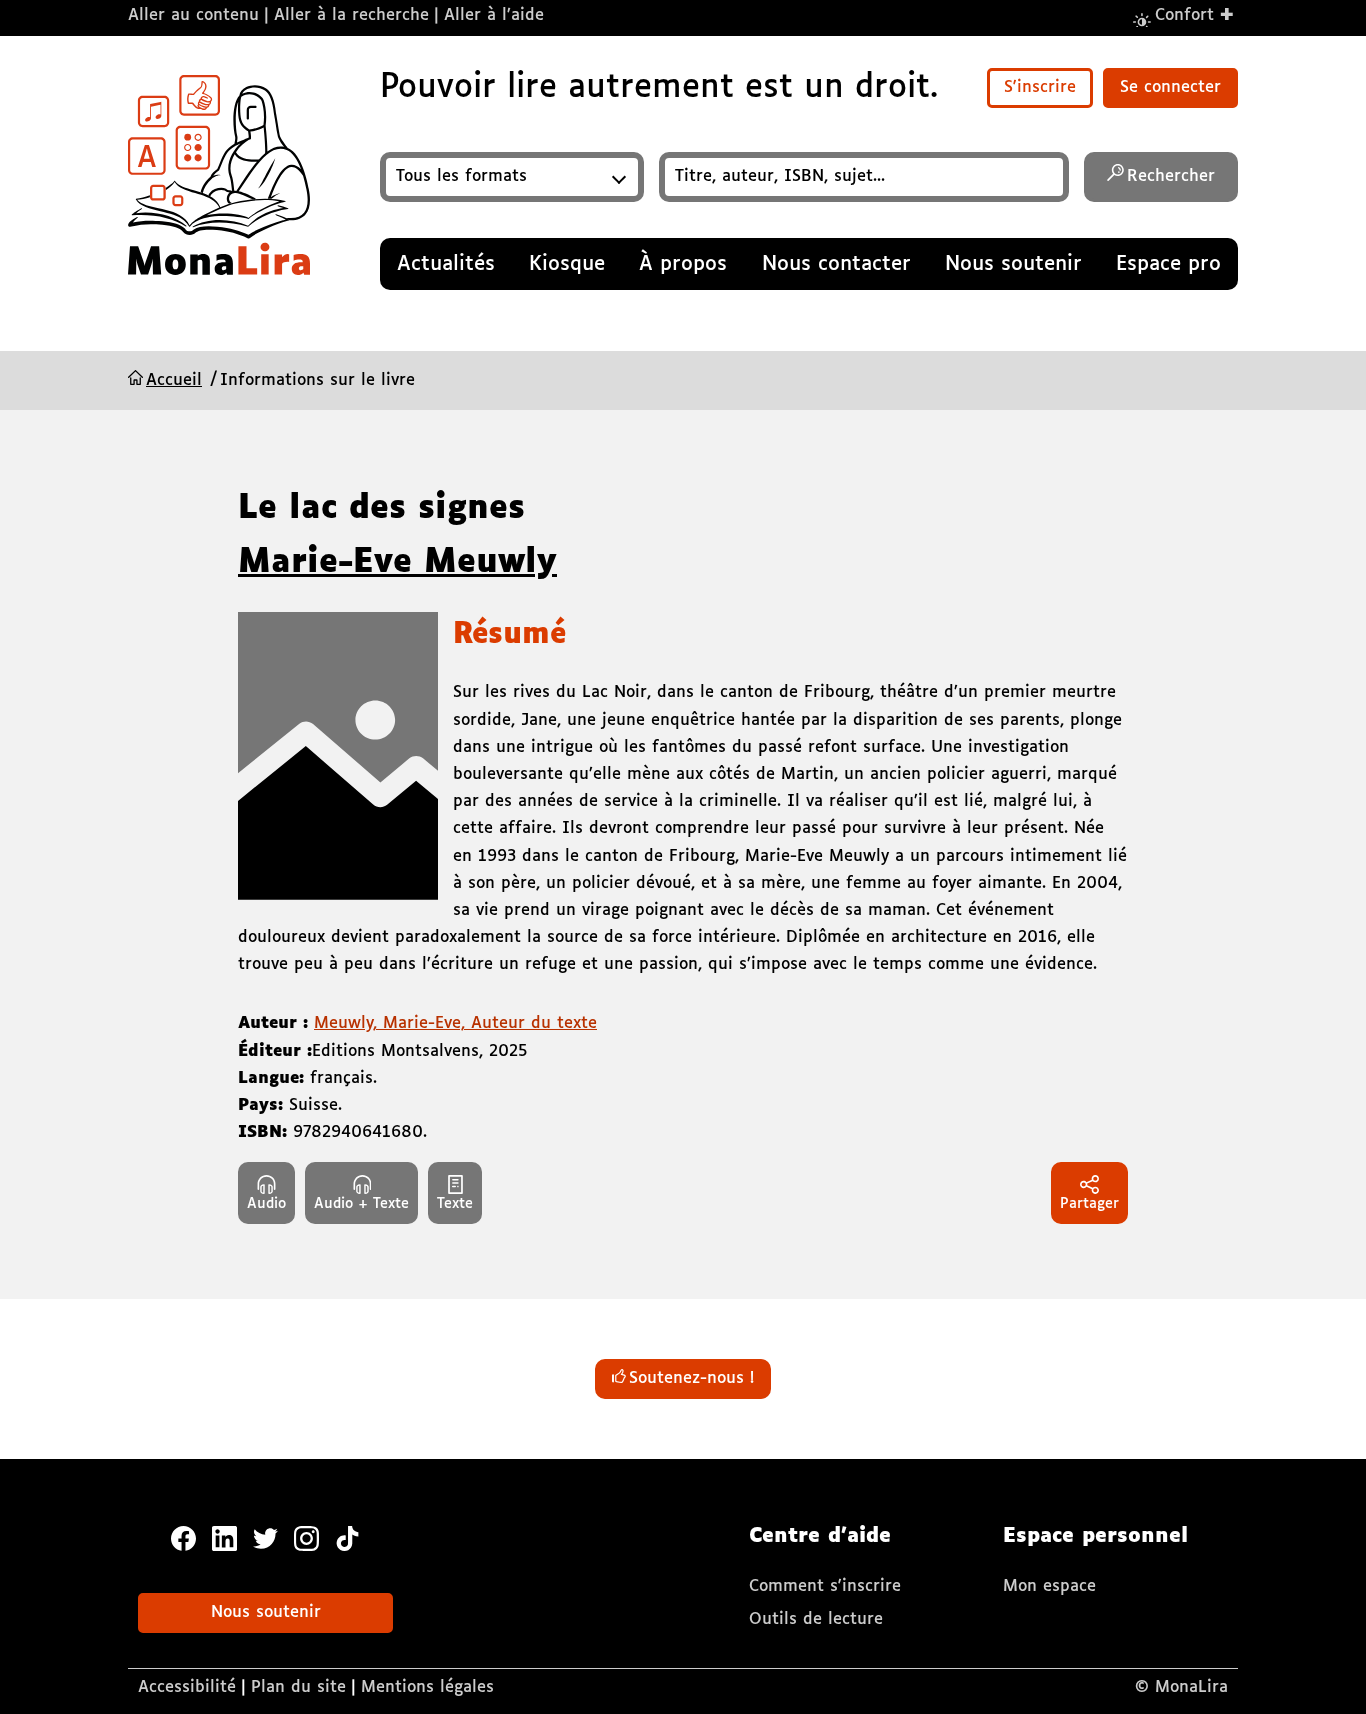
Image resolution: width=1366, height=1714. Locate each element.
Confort (1195, 14)
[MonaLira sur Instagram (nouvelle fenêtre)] (306, 1537)
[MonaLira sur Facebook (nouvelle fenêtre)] (183, 1537)
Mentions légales (427, 1687)
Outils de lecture (816, 1619)
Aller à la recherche (351, 15)
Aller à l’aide (494, 15)
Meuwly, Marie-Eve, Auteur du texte (455, 1023)
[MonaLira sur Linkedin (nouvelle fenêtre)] (224, 1537)
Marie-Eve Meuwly (397, 563)
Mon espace (1049, 1586)
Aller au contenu (193, 15)
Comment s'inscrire (825, 1586)
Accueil (174, 380)
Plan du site (298, 1687)
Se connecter (1170, 87)
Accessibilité (187, 1687)
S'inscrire (1040, 87)
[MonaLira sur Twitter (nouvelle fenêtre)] (265, 1537)
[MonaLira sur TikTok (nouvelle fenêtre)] (347, 1537)
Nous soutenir (266, 1612)
